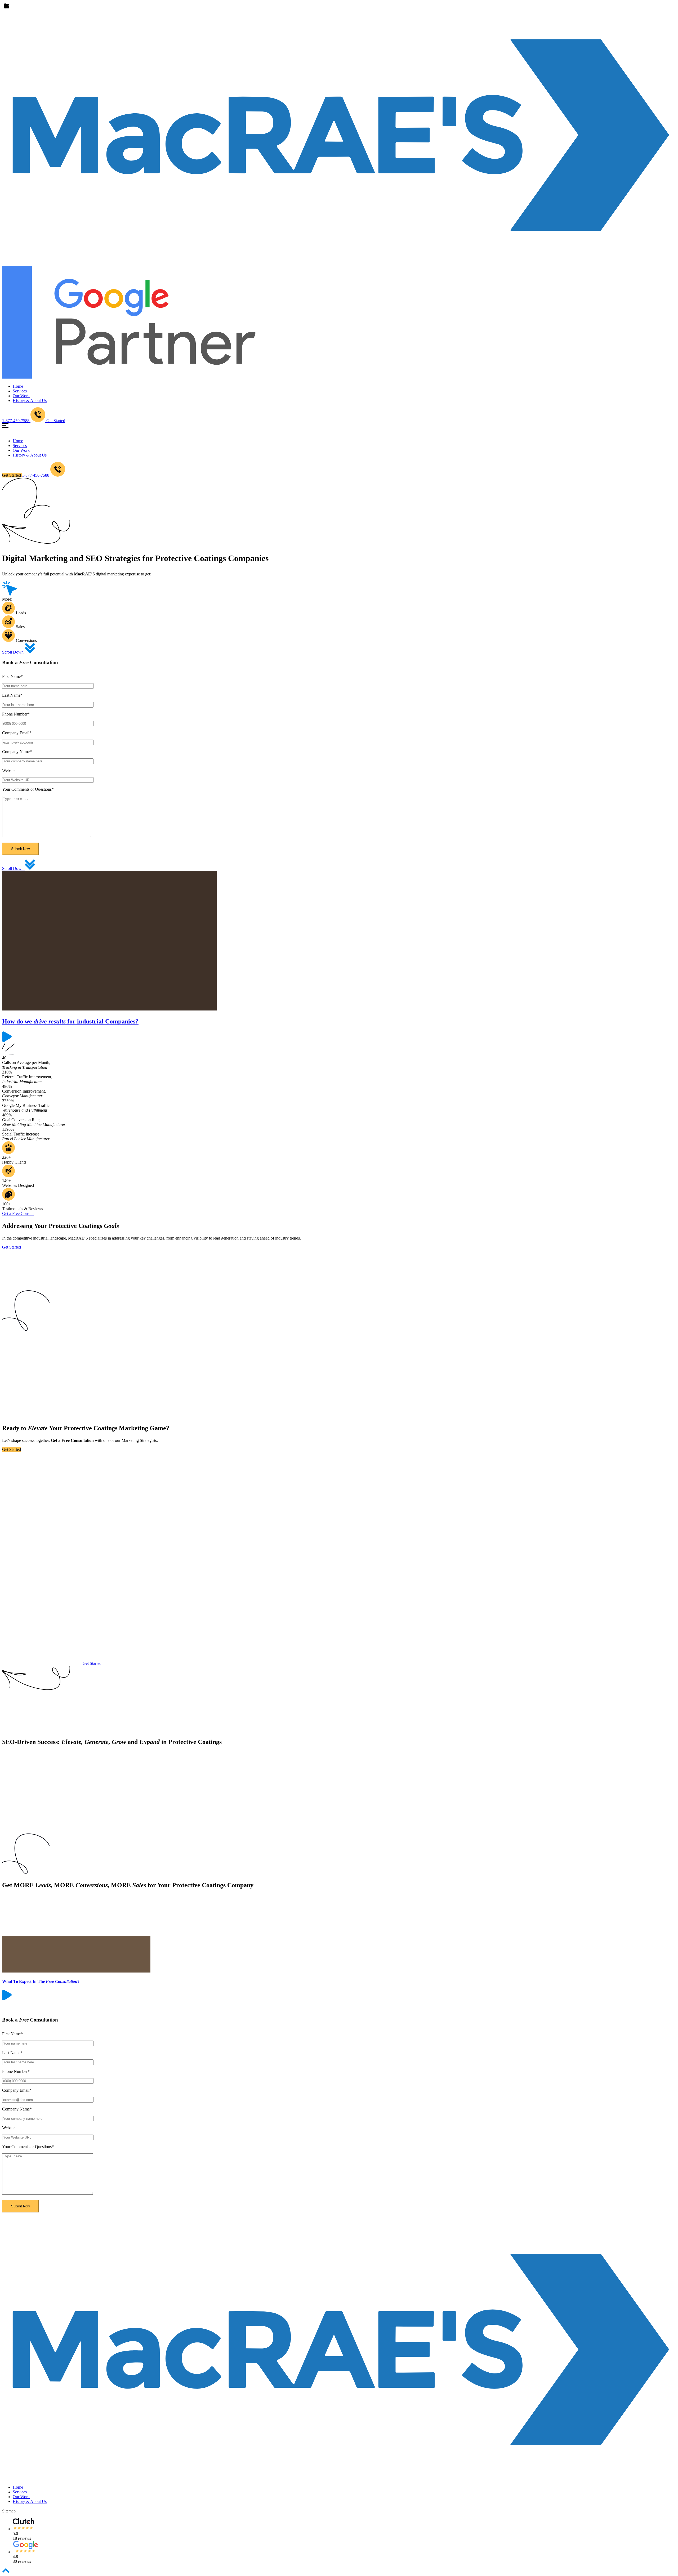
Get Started (56, 421)
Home (18, 386)
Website (9, 770)
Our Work (21, 396)
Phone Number (16, 714)
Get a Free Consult (18, 1213)
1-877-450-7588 (36, 475)
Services (20, 391)
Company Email (17, 733)
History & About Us (30, 401)
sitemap (9, 2511)
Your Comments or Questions (28, 789)
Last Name (12, 695)
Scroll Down (13, 652)
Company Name (17, 752)
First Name (12, 676)
